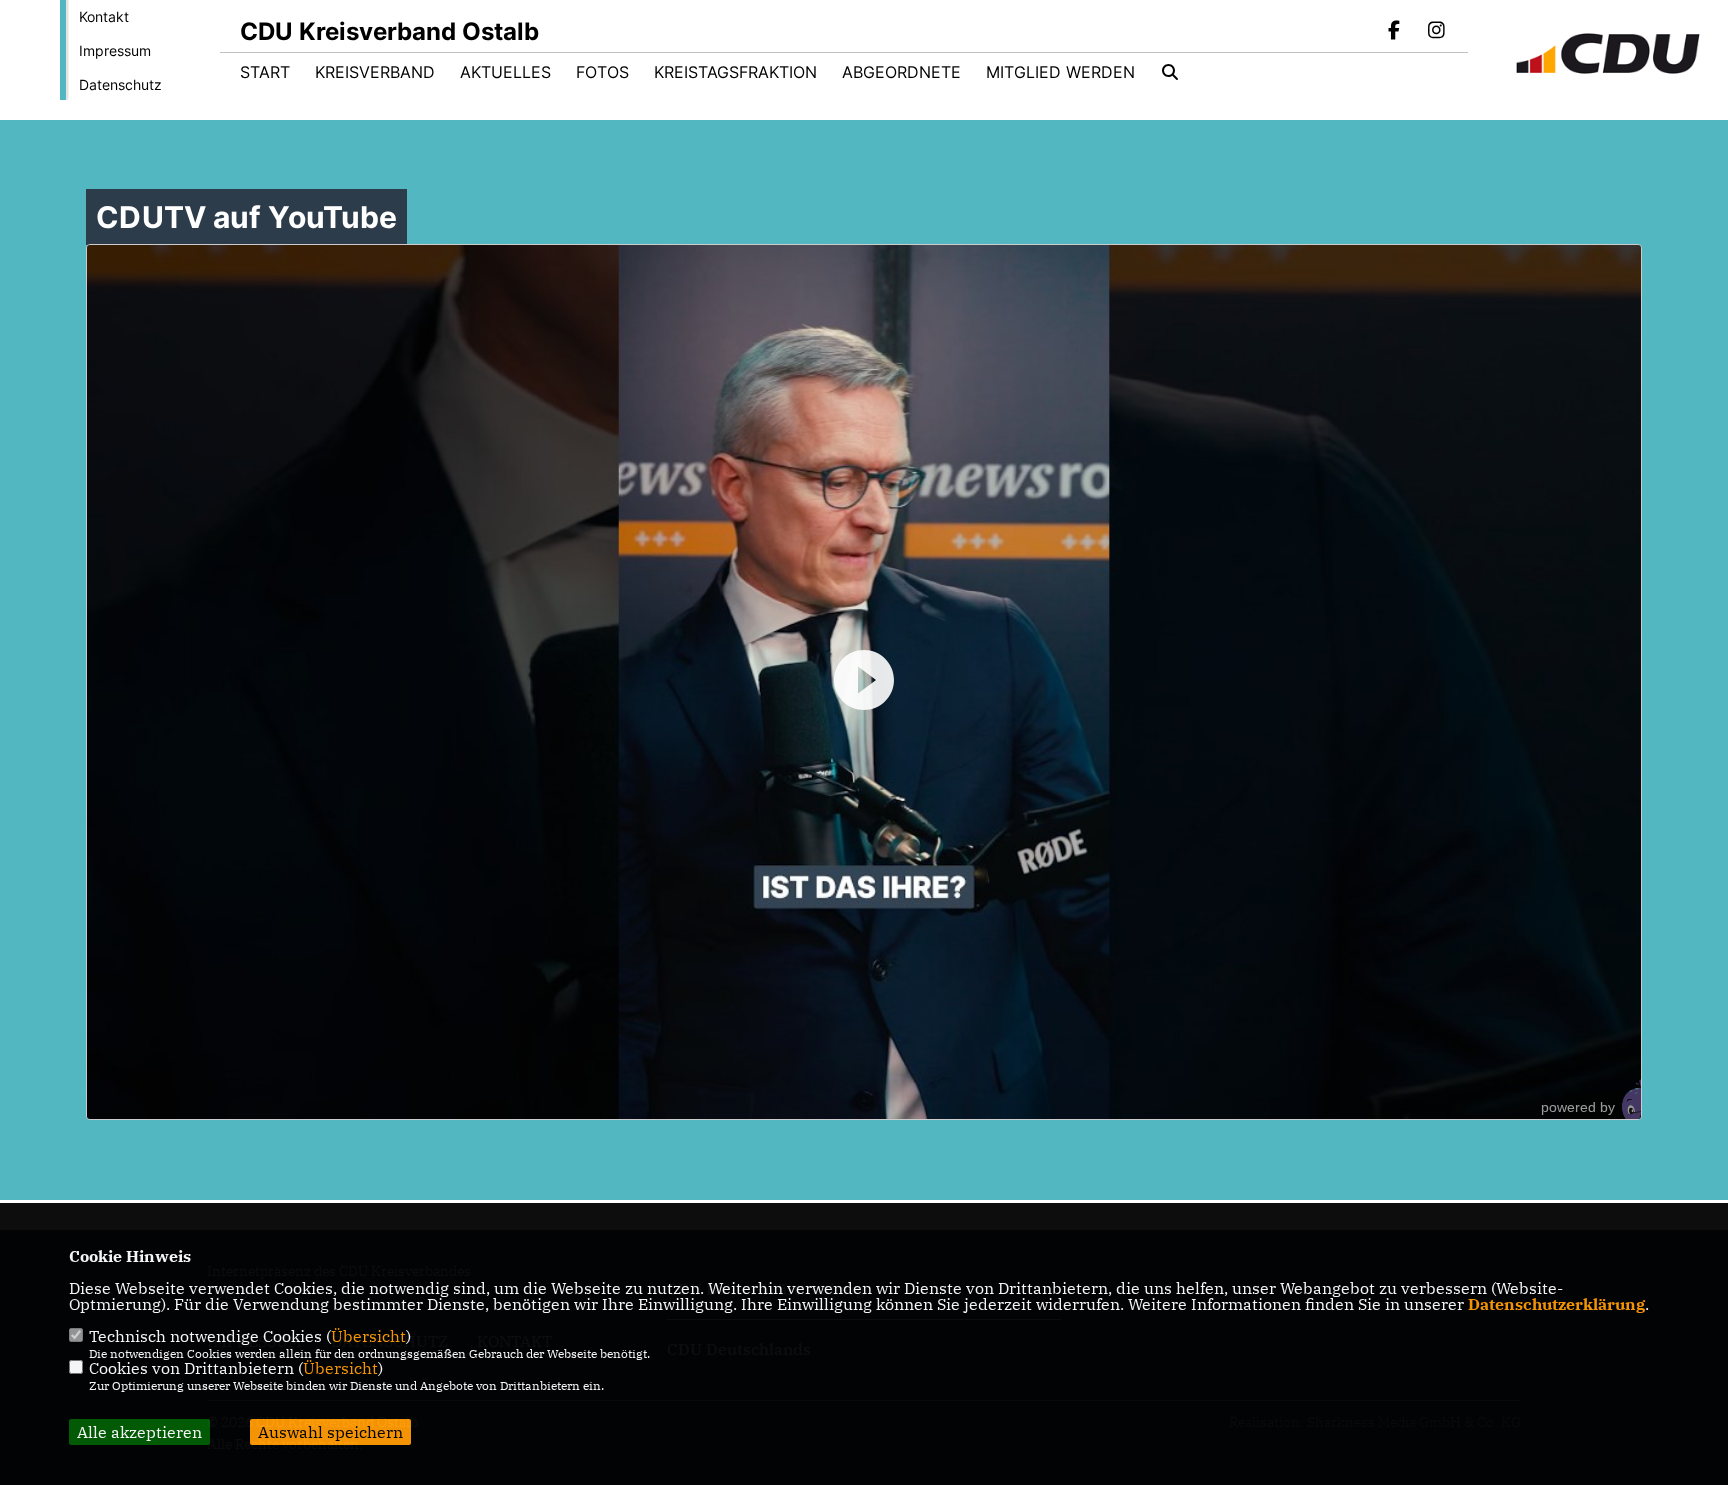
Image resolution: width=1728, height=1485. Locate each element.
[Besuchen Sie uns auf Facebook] (1395, 32)
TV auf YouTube (246, 217)
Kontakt (104, 16)
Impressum (115, 50)
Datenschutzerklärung (1556, 1304)
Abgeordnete (901, 72)
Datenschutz (120, 84)
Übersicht (368, 1336)
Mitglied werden (1060, 72)
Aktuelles (505, 72)
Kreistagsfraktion (735, 72)
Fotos (602, 72)
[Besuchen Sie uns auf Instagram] (1436, 32)
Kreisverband (375, 72)
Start (265, 72)
